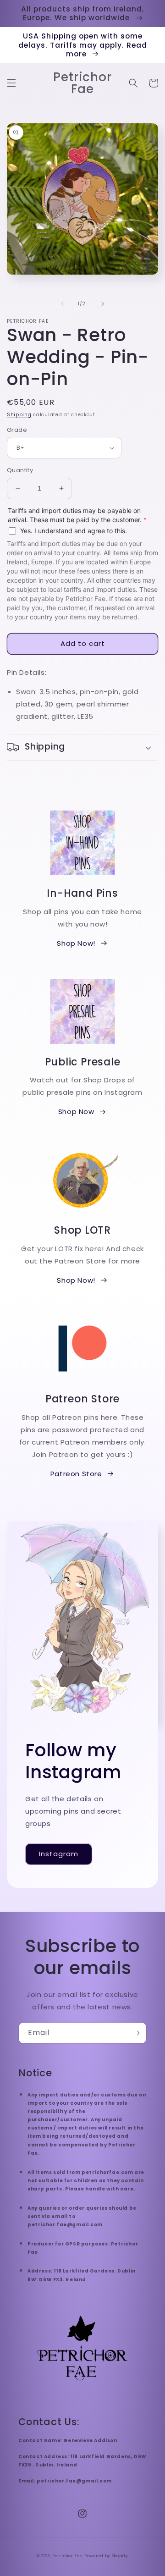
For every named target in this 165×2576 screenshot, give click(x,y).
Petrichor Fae (67, 2556)
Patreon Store (76, 1474)
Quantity (20, 470)
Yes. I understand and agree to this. (74, 531)
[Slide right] (103, 304)
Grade (17, 430)
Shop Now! (76, 943)
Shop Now (76, 1111)
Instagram (59, 1854)
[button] (11, 83)
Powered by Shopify (106, 2556)
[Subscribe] (136, 2033)
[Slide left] (62, 304)
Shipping (19, 415)
